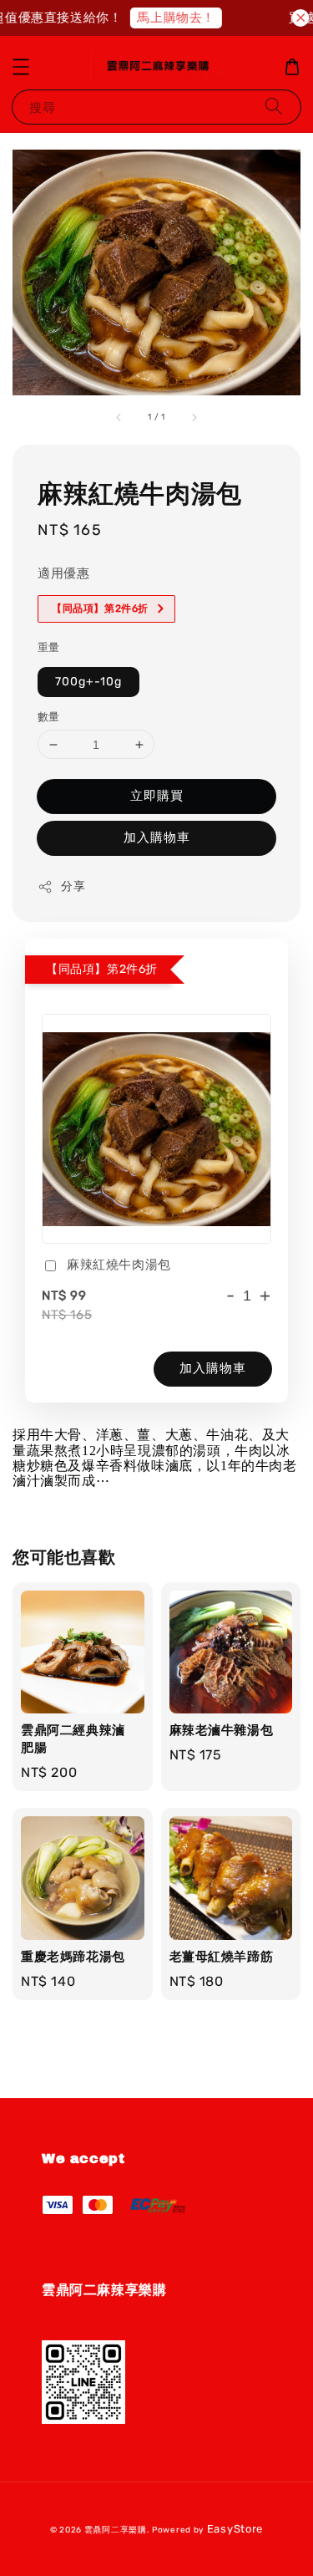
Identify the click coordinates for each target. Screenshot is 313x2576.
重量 (49, 647)
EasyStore (235, 2529)
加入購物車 (157, 837)
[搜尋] (274, 107)
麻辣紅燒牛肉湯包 (119, 1265)
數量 (49, 717)
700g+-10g (88, 682)
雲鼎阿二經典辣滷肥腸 (145, 34)
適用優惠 (63, 573)
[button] (21, 67)
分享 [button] (73, 886)
